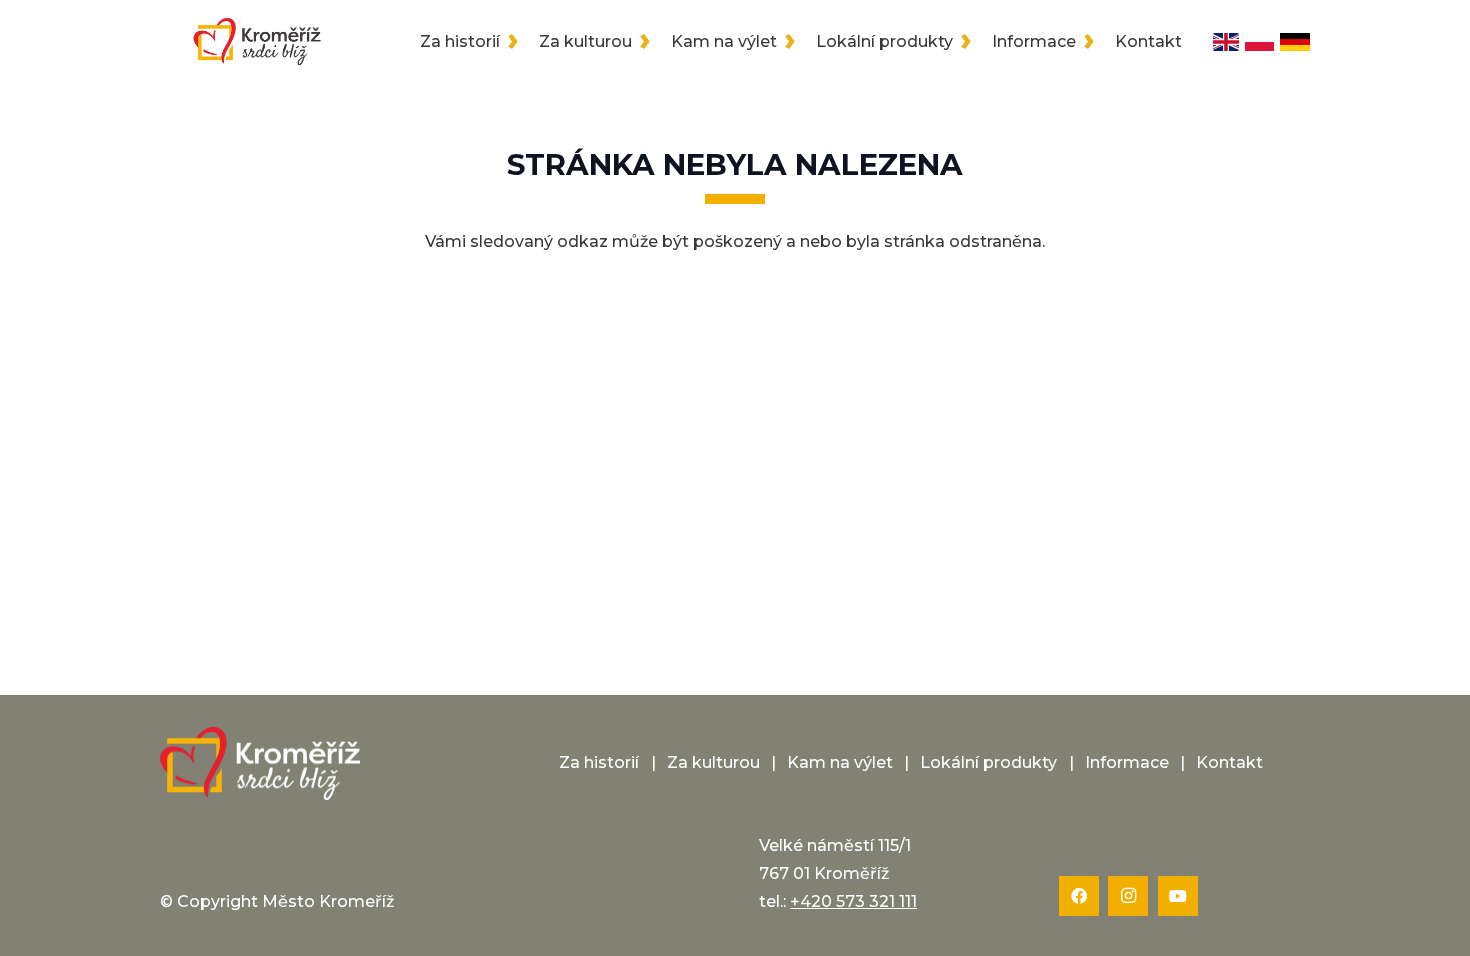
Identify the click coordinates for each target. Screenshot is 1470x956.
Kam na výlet (840, 762)
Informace (1127, 762)
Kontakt (1229, 762)
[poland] (1259, 42)
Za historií (599, 762)
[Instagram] (1128, 896)
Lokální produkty (988, 762)
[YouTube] (1178, 896)
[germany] (1295, 42)
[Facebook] (1079, 896)
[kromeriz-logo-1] (257, 42)
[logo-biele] (260, 764)
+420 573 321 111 (853, 901)
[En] (1226, 42)
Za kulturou (713, 762)
